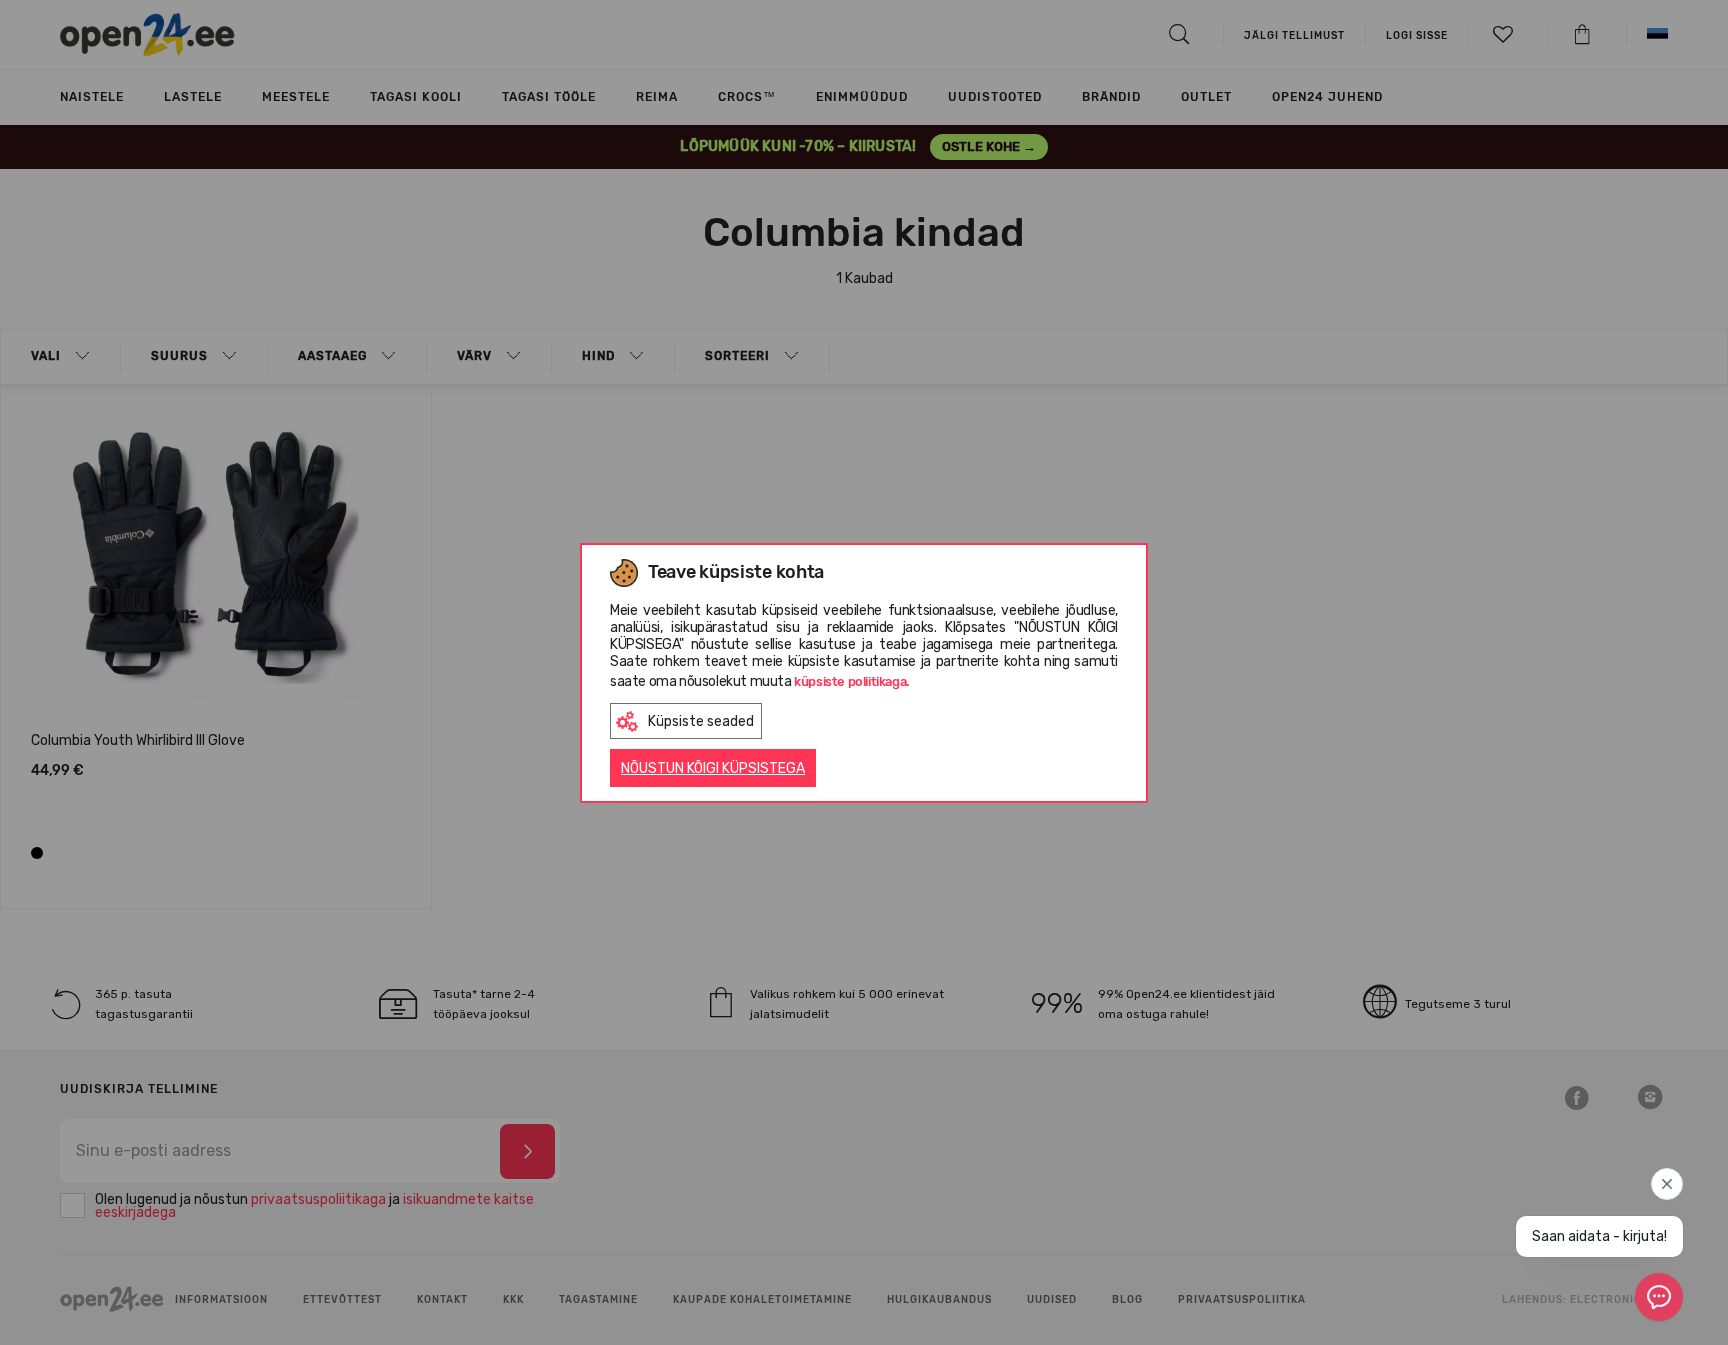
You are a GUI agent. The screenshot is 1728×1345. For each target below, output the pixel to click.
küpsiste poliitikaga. (852, 681)
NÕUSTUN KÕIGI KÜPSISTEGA (713, 768)
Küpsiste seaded (701, 721)
